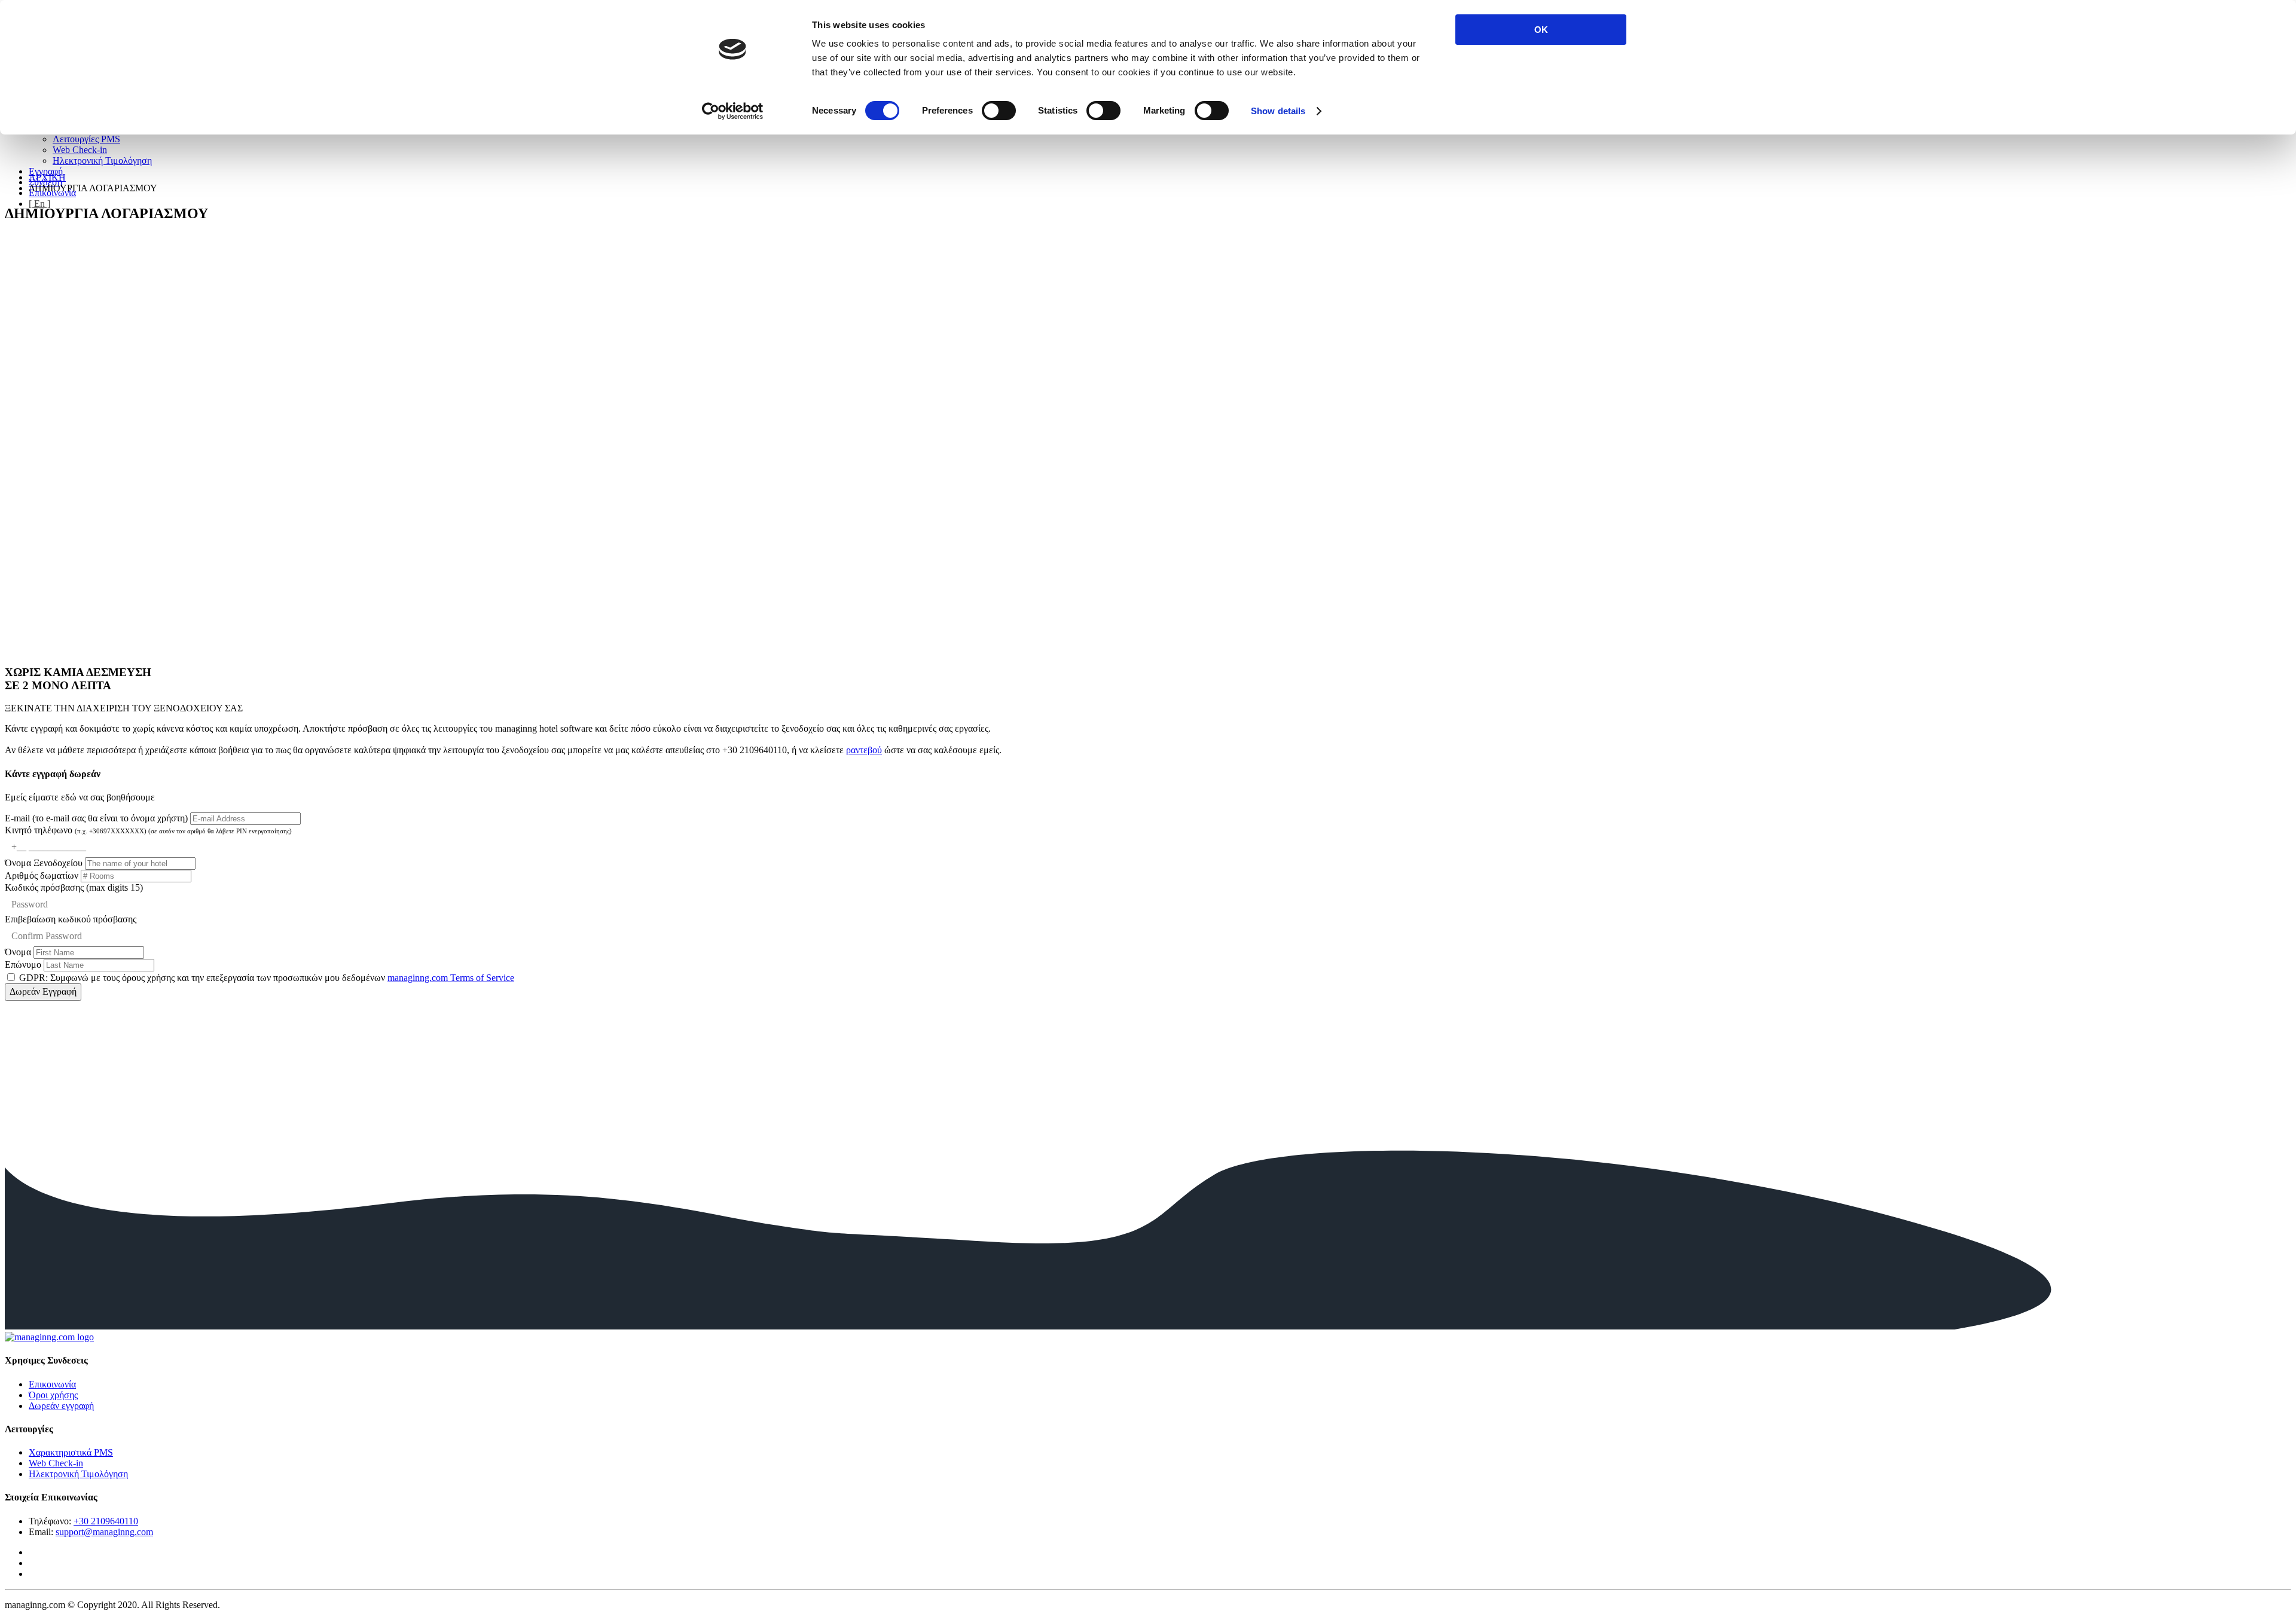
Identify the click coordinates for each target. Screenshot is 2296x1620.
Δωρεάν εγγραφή (61, 1406)
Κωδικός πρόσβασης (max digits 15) (74, 887)
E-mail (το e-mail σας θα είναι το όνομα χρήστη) (97, 818)
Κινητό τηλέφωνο (148, 830)
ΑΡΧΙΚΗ (47, 177)
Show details (1278, 111)
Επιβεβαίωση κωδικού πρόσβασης (71, 919)
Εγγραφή (46, 171)
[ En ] (39, 204)
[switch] (999, 111)
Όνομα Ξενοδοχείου (45, 863)
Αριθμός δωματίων (43, 875)
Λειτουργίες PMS (86, 139)
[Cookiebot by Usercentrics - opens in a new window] (733, 111)
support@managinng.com (104, 1532)
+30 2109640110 (106, 1521)
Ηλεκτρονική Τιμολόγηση (102, 161)
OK (1541, 30)
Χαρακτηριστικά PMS (71, 1452)
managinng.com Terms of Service (451, 978)
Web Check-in (80, 150)
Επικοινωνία (52, 1384)
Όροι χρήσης (53, 1395)
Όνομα (18, 952)
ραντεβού (864, 750)
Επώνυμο (23, 965)
